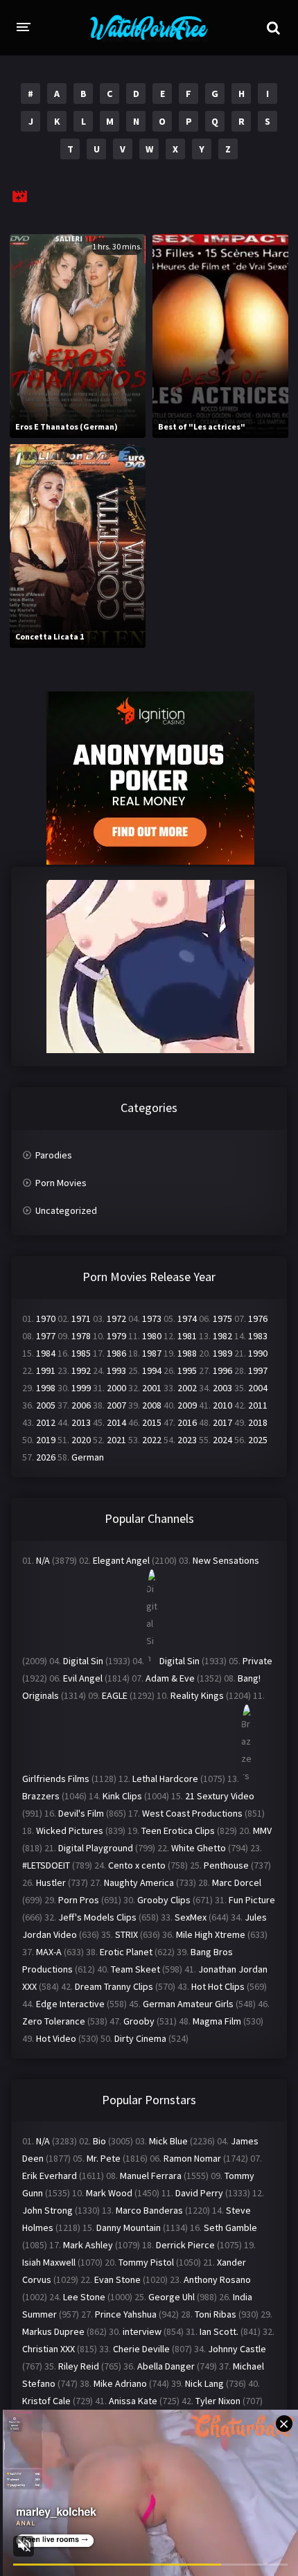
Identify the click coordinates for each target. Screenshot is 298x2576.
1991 (46, 1370)
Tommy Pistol (146, 2262)
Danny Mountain (129, 2227)
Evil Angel (83, 1678)
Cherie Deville (141, 2349)
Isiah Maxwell (49, 2262)
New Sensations (226, 1560)
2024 (222, 1440)
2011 (258, 1405)
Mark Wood (109, 2193)
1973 (152, 1318)
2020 (81, 1440)
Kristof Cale (46, 2401)
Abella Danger (166, 2366)
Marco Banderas (149, 2210)
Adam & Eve (170, 1678)
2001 (152, 1388)
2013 (81, 1422)
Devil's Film (81, 1813)
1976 (258, 1318)
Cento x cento (137, 1865)
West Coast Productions (192, 1813)
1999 (81, 1388)
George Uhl (172, 2297)
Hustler (51, 1882)
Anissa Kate (133, 2401)
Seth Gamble (230, 2227)
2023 (187, 1440)
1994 (152, 1370)
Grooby (139, 2021)
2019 (46, 1440)
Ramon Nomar (192, 2158)
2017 (222, 1422)
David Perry (199, 2193)
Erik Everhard (50, 2176)
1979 (116, 1336)
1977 (46, 1336)
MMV (262, 1830)
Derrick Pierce (185, 2245)
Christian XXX (49, 2349)
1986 (116, 1353)
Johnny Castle (237, 2349)
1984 (46, 1353)
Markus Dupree (53, 2331)
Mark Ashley (88, 2245)
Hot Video (56, 2038)
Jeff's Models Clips (97, 1917)
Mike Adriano (120, 2383)
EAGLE (115, 1695)
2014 (116, 1422)
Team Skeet (135, 1969)
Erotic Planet (126, 1952)
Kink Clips (122, 1796)
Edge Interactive (70, 2004)
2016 (187, 1422)
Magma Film (217, 2021)
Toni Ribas (216, 2314)
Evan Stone (117, 2279)
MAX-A (49, 1952)
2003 (222, 1388)
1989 (222, 1353)
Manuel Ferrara (151, 2176)
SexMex (191, 1917)
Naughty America (139, 1882)
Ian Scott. (219, 2331)
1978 (81, 1336)
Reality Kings (197, 1695)
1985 (81, 1353)
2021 (116, 1440)
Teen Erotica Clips (178, 1830)
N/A (43, 1560)
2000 (116, 1388)
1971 (81, 1318)
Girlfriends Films (56, 1779)
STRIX (126, 1934)
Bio (99, 2141)
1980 (152, 1336)
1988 (187, 1353)
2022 (152, 1440)
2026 (46, 1457)
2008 (152, 1405)
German (88, 1457)
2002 (187, 1388)
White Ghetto (199, 1848)
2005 (46, 1405)
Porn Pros (79, 1900)
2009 (187, 1405)
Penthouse (226, 1865)
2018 (258, 1422)
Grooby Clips (164, 1900)
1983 (258, 1336)
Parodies (54, 1155)
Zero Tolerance (54, 2021)
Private (257, 1661)
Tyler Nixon (218, 2401)
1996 (222, 1370)
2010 (222, 1405)
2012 (46, 1422)
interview (142, 2331)
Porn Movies (61, 1183)
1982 (222, 1336)
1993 (116, 1370)
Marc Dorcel (237, 1882)
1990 (258, 1353)
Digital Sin (83, 1661)
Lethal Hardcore (165, 1779)
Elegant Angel (121, 1560)
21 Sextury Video (220, 1796)
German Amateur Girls (188, 2004)
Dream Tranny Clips (114, 1986)
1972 (116, 1318)
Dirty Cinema (140, 2038)
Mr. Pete (104, 2158)
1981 (187, 1336)
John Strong (47, 2210)
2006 (81, 1405)
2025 (258, 1440)
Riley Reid (79, 2366)
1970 (46, 1318)
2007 (116, 1405)
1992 (81, 1370)
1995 (187, 1370)
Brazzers (41, 1796)
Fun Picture (252, 1900)
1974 (187, 1318)
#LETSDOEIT (46, 1865)
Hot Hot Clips (218, 1986)
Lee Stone (84, 2297)
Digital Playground (96, 1848)
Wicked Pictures (70, 1830)
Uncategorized (66, 1210)
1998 (46, 1388)
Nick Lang (204, 2383)
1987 (152, 1353)
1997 (258, 1370)
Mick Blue (168, 2141)
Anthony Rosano (217, 2279)
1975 (222, 1318)
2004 (258, 1388)
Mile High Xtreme (211, 1934)
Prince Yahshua (126, 2314)
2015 (152, 1422)
